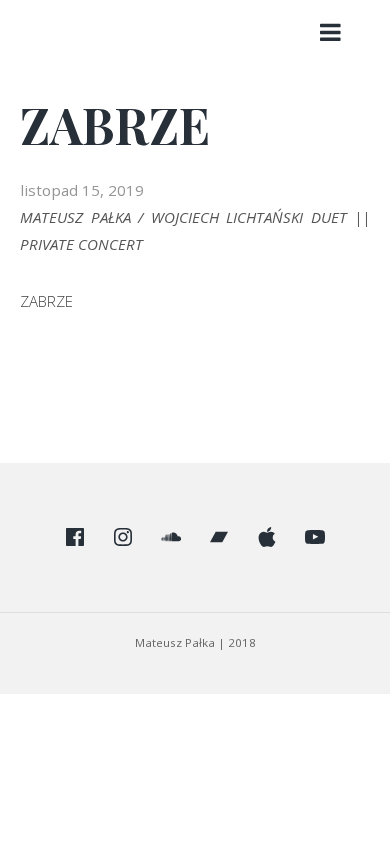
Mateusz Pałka (176, 642)
